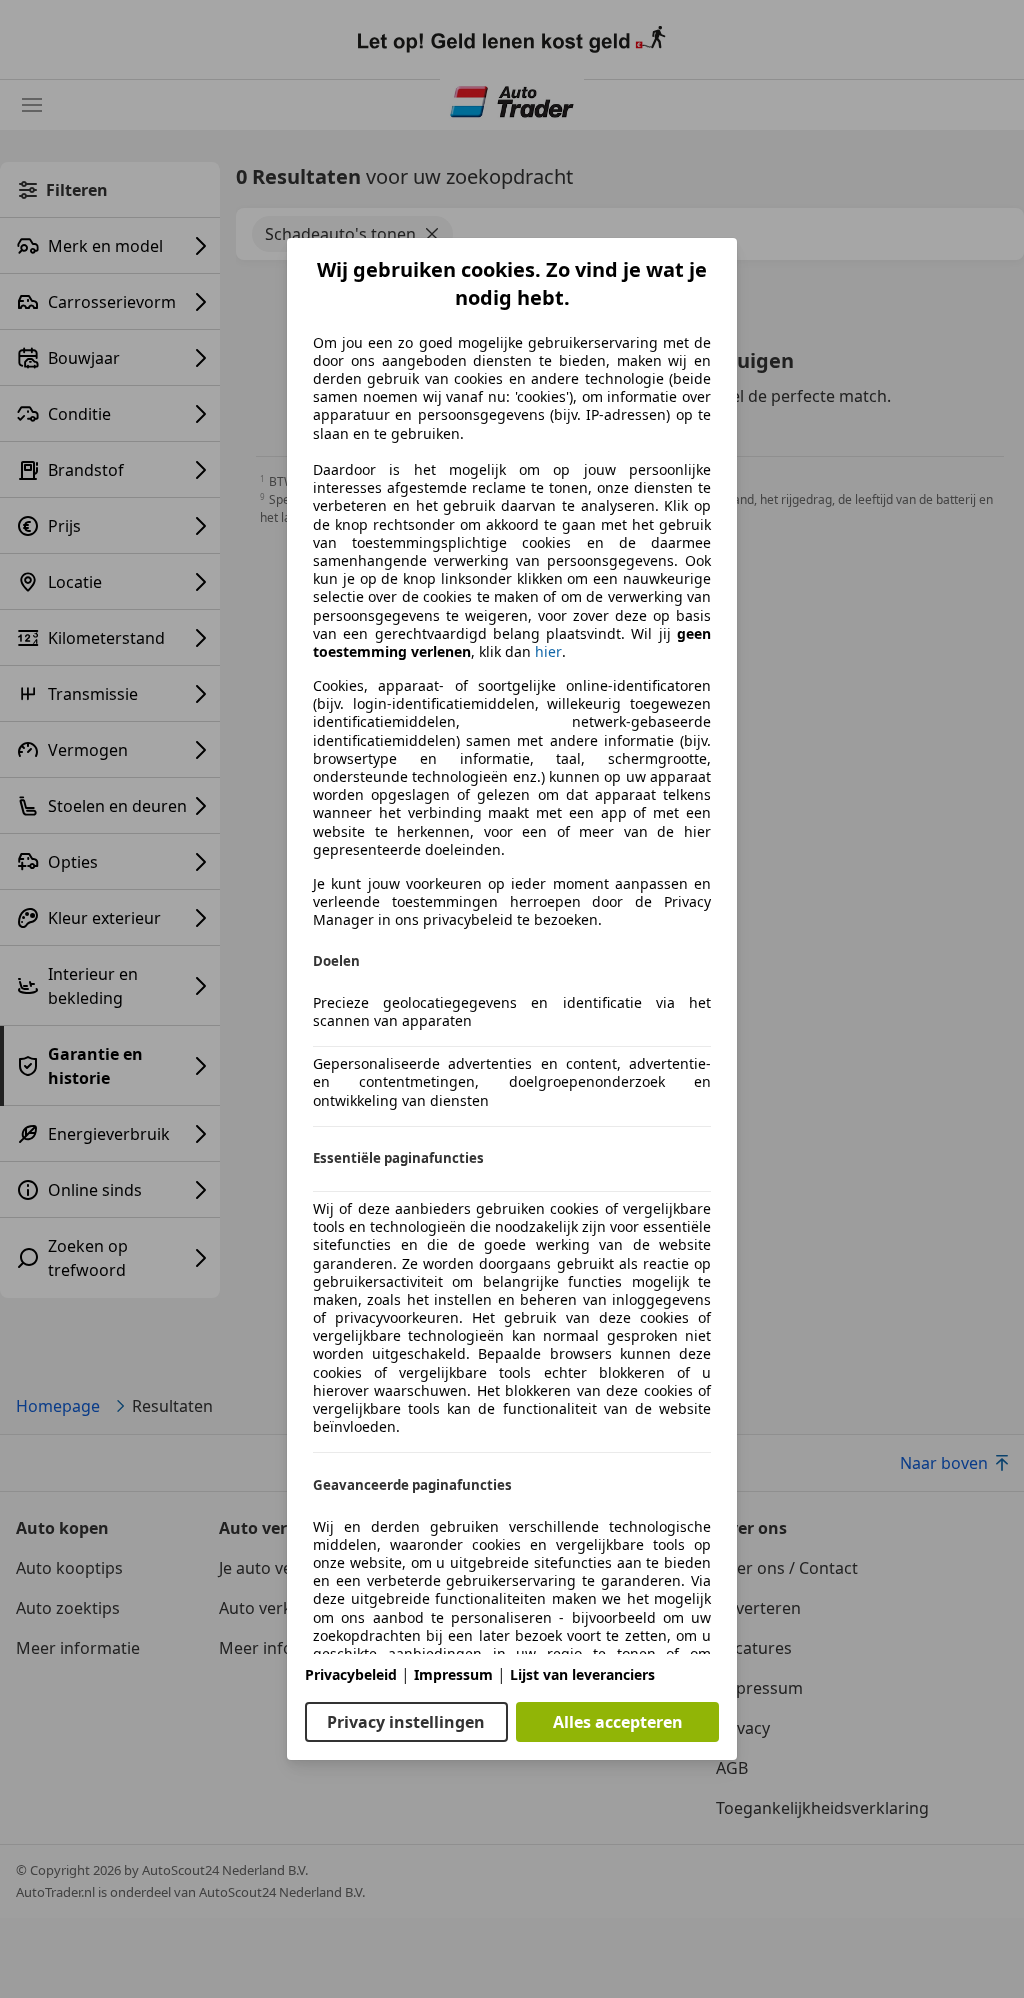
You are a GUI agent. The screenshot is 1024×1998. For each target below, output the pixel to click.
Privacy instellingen (406, 1722)
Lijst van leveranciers (582, 1674)
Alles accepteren (618, 1722)
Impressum (453, 1674)
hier (548, 652)
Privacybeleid (351, 1674)
